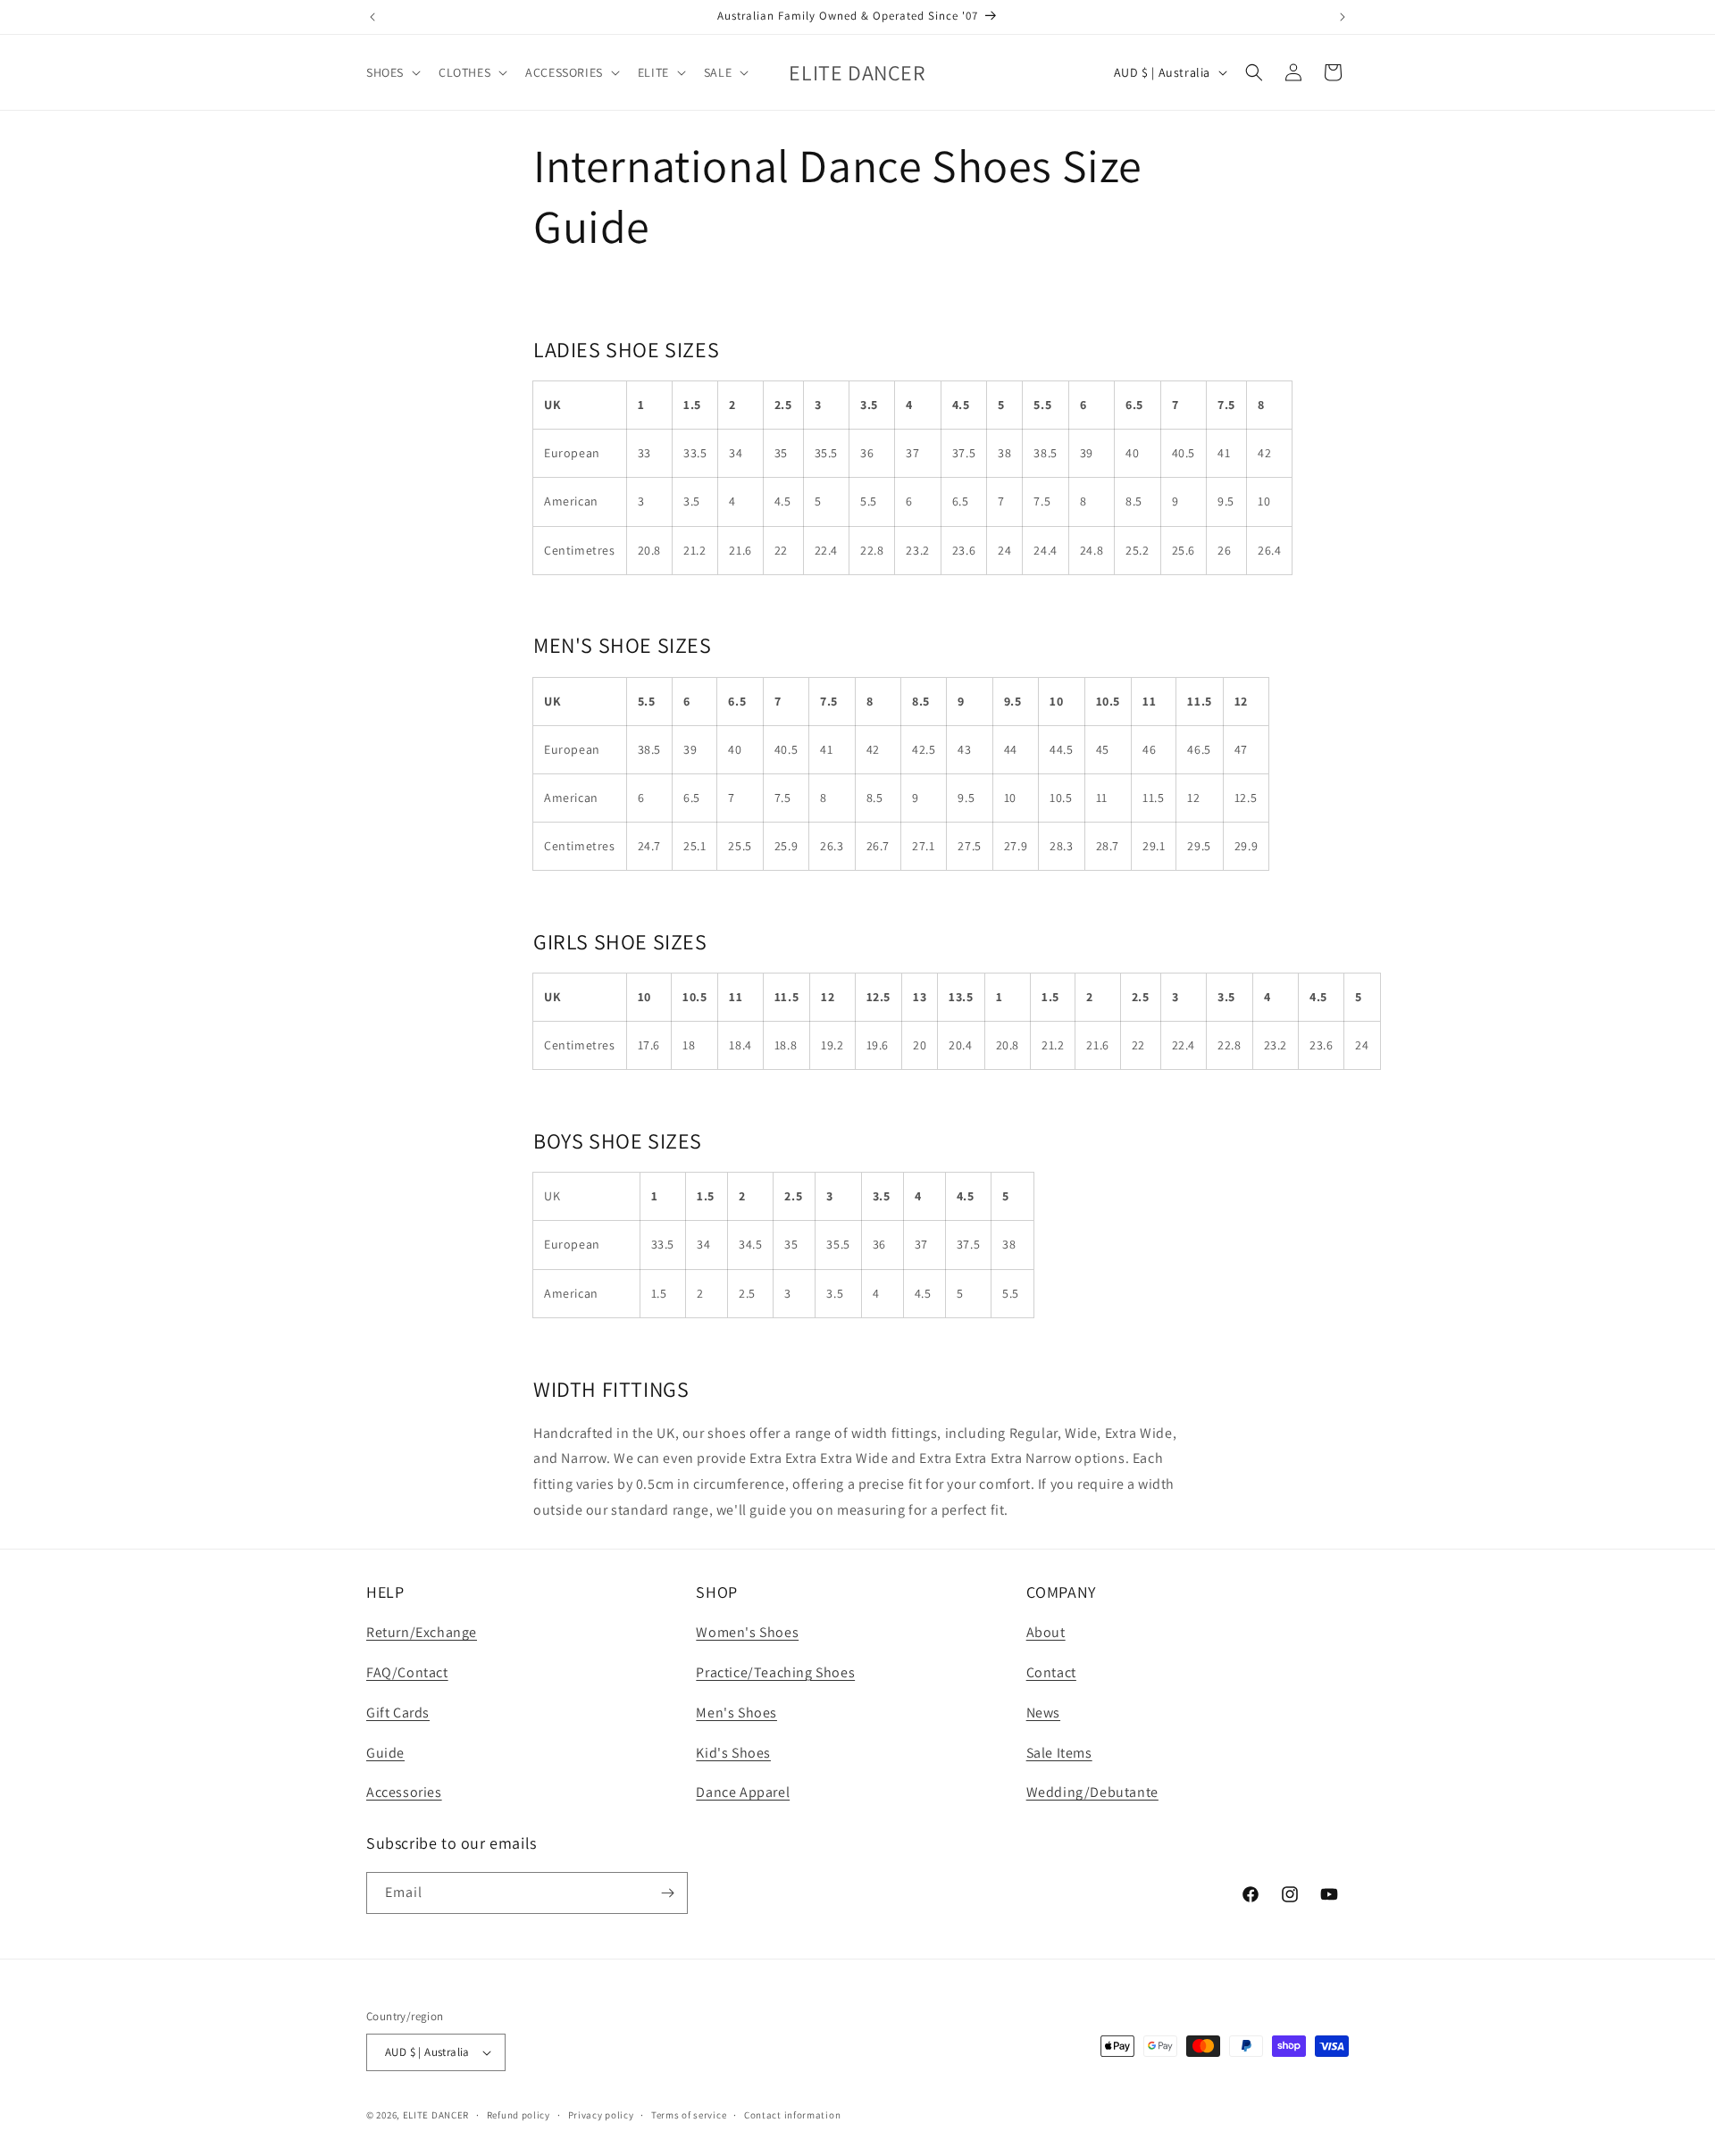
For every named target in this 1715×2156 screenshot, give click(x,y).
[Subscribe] (667, 1893)
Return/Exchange (422, 1632)
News (1043, 1713)
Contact (1051, 1672)
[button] (392, 72)
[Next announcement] (1343, 17)
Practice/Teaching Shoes (775, 1672)
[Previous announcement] (372, 17)
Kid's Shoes (733, 1753)
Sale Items (1059, 1753)
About (1046, 1632)
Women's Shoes (747, 1632)
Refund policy (519, 2115)
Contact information (792, 2115)
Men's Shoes (736, 1713)
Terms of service (689, 2115)
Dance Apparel (743, 1792)
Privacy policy (601, 2115)
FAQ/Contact (407, 1672)
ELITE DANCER (436, 2115)
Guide (385, 1753)
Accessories (404, 1792)
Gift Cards (398, 1713)
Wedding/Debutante (1092, 1792)
